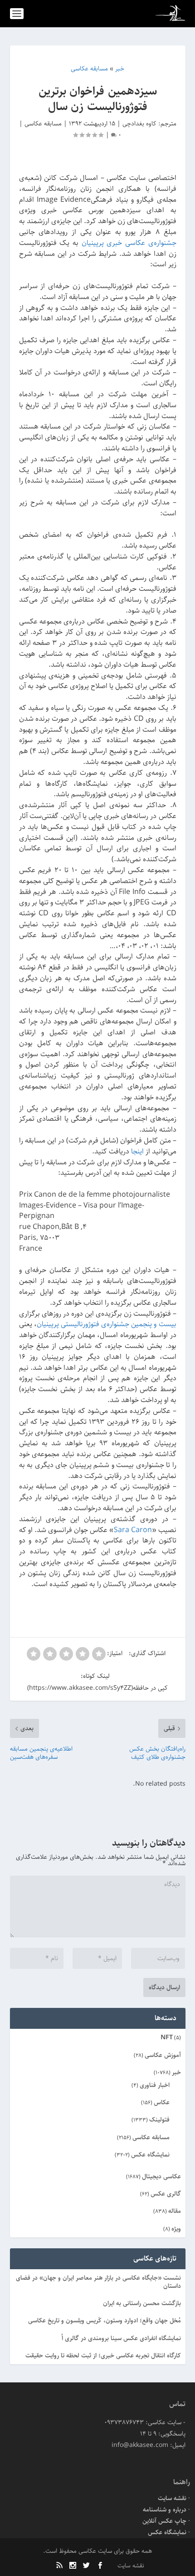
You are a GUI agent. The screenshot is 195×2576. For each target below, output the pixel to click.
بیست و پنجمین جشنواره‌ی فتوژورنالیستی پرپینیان (107, 1324)
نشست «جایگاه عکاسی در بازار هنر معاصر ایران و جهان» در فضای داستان (98, 2282)
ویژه (176, 2229)
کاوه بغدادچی (139, 124)
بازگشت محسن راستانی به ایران (142, 2303)
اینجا (137, 1151)
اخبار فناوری (155, 2085)
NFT (167, 2037)
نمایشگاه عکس (150, 2155)
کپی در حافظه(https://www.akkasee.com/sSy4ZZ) (97, 1688)
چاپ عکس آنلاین (164, 2521)
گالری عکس (166, 2194)
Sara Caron (133, 1530)
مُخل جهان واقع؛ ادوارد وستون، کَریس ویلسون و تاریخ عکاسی (105, 2321)
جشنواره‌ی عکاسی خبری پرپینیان (129, 243)
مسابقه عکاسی (43, 124)
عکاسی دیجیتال (161, 2177)
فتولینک (159, 2120)
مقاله (175, 2211)
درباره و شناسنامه (165, 2510)
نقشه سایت (172, 2498)
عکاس (162, 2102)
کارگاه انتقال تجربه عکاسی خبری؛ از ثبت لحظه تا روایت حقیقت (103, 2356)
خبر (176, 2072)
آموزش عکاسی (163, 2055)
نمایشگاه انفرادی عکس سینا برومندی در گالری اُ (121, 2338)
